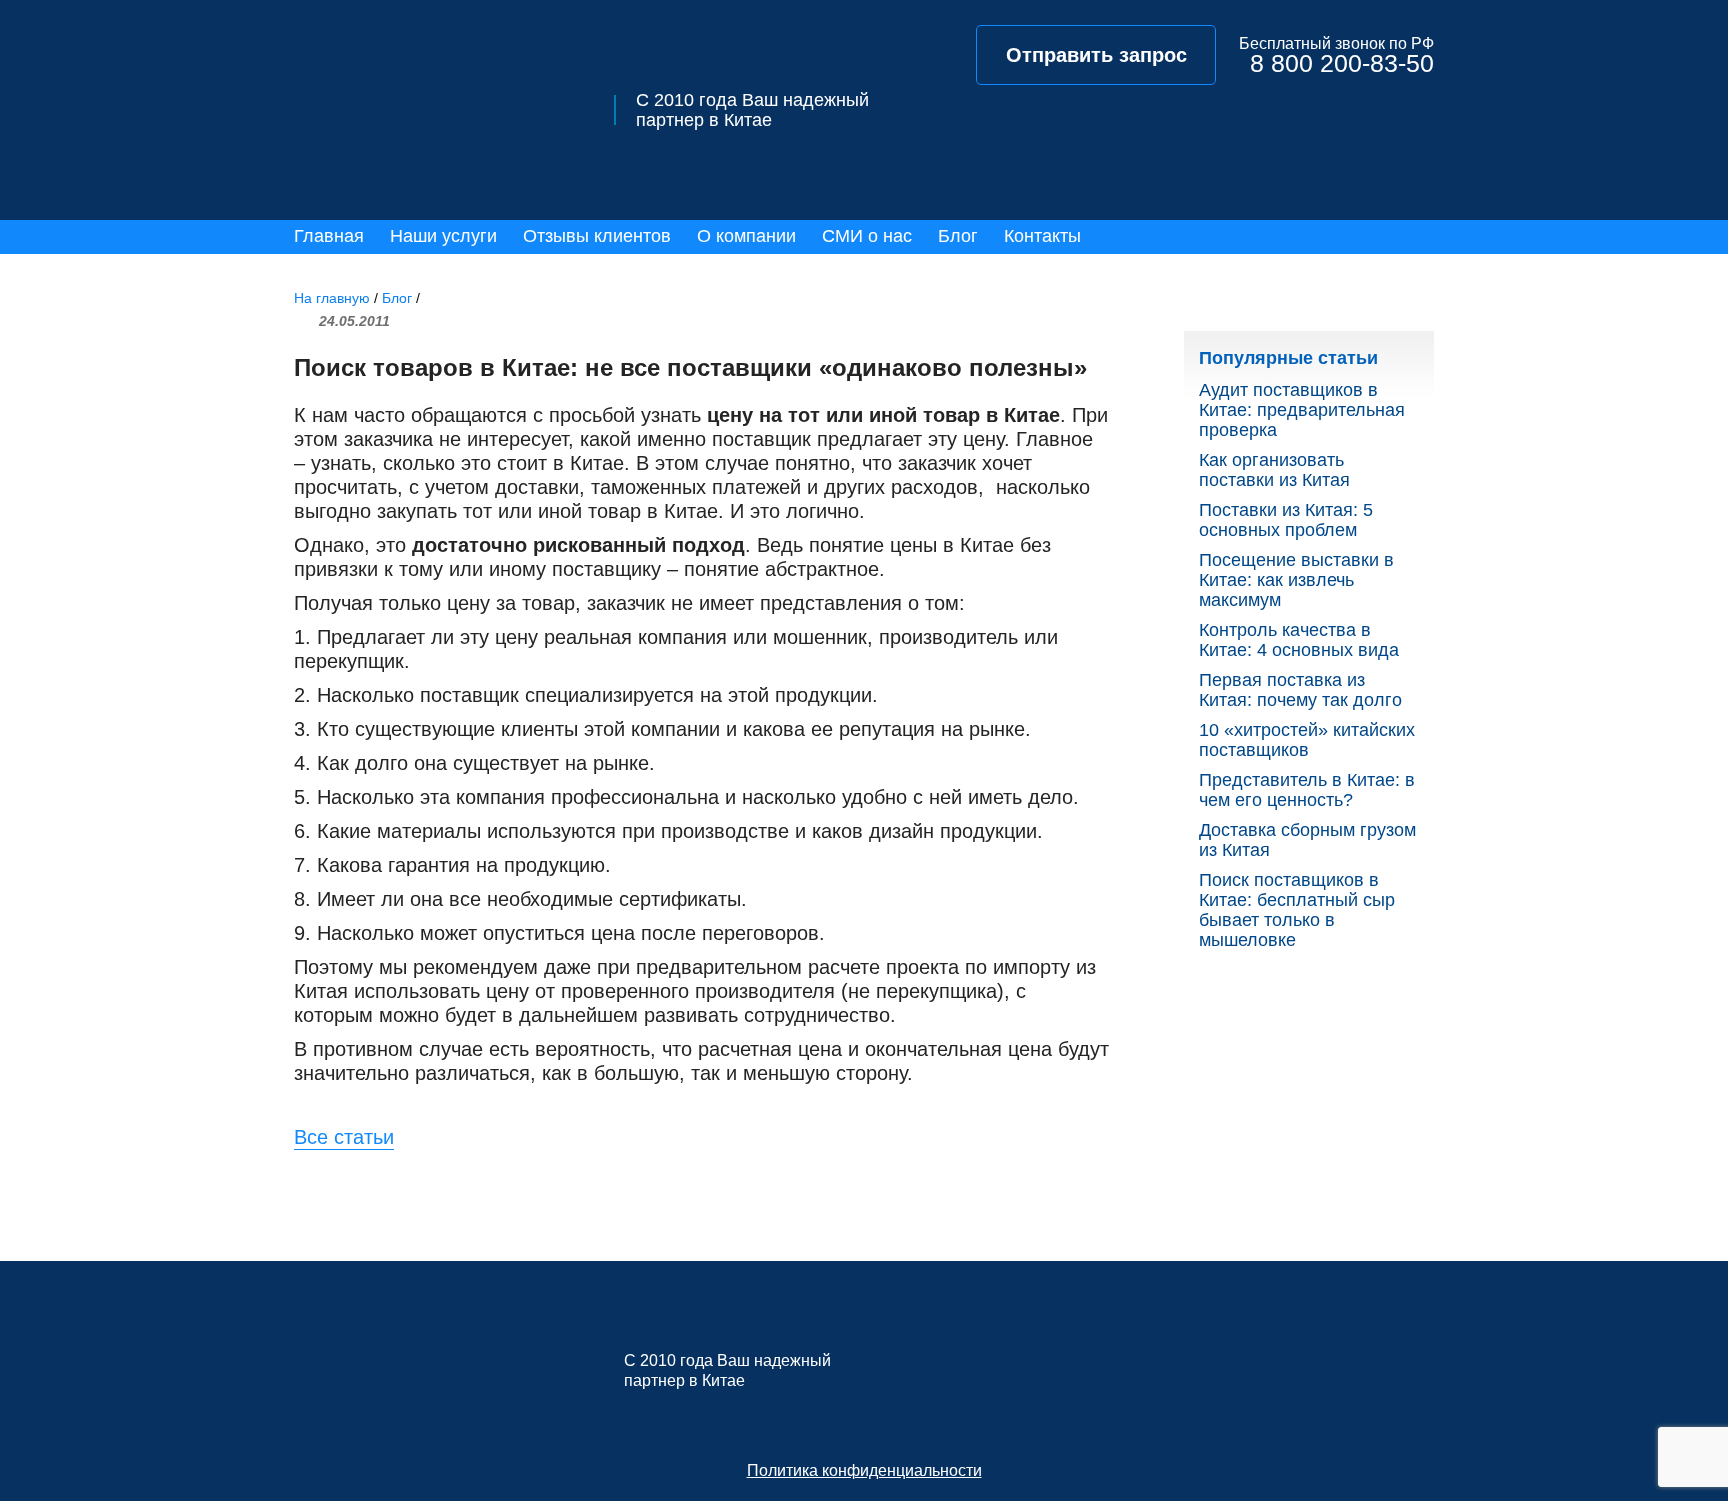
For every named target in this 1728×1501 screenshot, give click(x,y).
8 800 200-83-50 (1342, 63)
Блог (958, 236)
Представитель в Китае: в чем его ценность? (1307, 790)
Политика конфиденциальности (864, 1470)
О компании (746, 236)
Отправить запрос (1096, 55)
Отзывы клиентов (597, 236)
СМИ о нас (867, 236)
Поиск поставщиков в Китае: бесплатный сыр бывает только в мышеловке (1297, 910)
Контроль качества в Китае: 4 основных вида (1299, 640)
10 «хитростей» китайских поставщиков (1307, 740)
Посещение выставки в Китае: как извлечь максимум (1296, 580)
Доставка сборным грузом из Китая (1307, 840)
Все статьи (344, 1137)
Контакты (1042, 236)
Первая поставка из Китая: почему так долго (1300, 690)
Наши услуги (443, 236)
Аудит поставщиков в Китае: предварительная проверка (1302, 410)
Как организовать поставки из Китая (1274, 470)
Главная (329, 236)
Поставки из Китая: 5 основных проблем (1286, 520)
